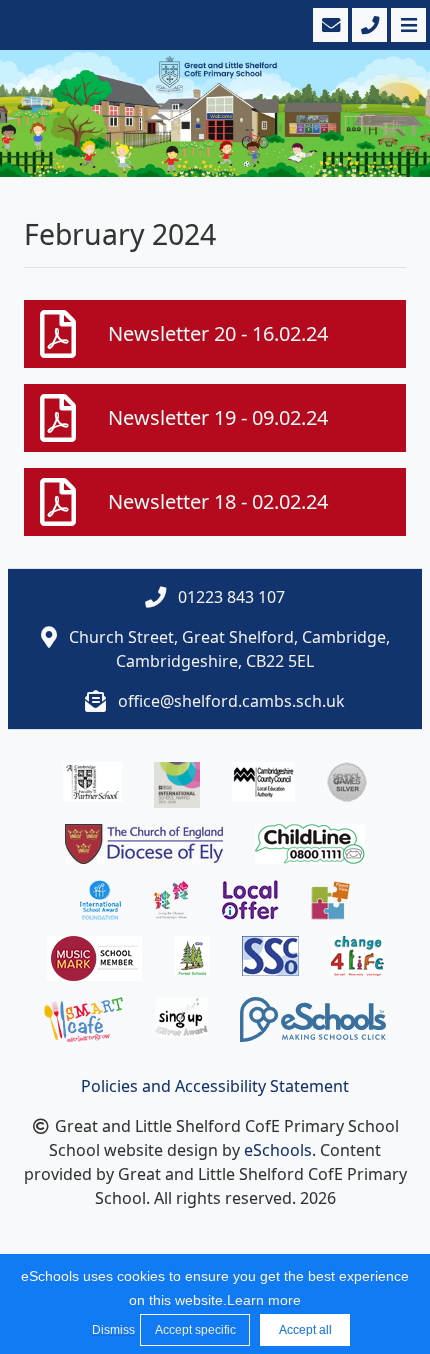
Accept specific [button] (195, 1330)
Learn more (264, 1300)
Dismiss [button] (111, 1330)
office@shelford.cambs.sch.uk (231, 701)
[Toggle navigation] (406, 25)
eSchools (278, 1150)
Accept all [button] (305, 1330)
